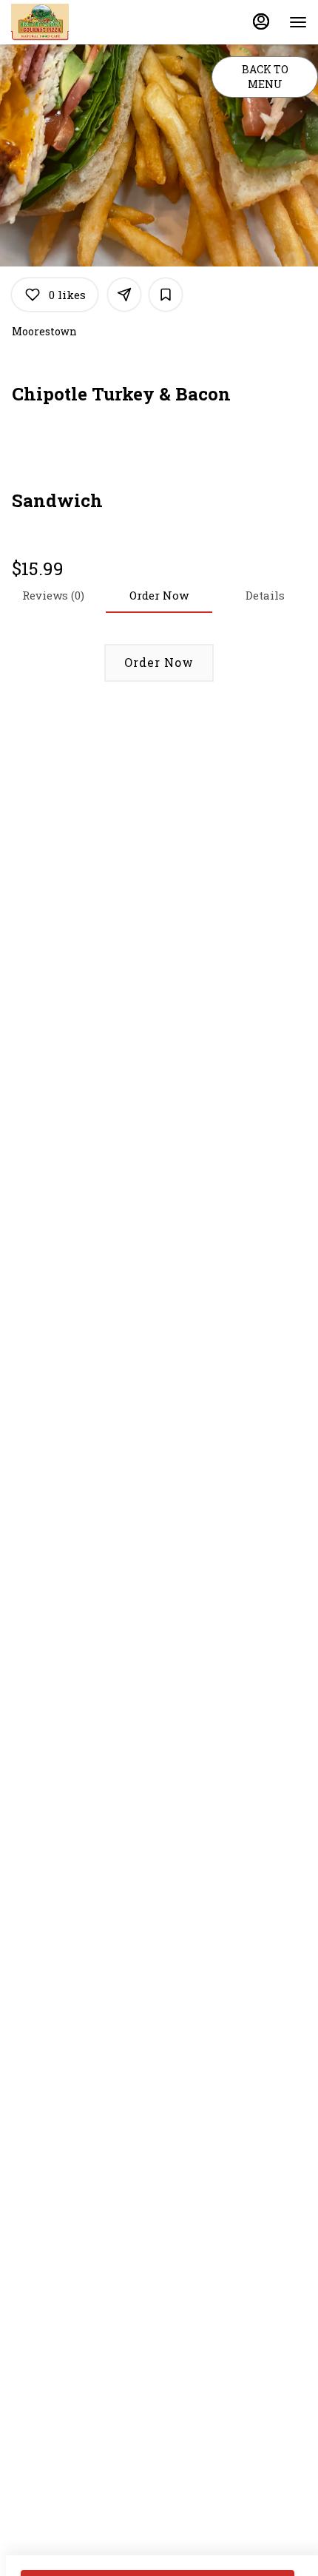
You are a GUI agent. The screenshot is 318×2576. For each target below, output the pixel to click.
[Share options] (124, 295)
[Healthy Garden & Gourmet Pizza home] (78, 22)
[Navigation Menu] (298, 22)
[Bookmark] (166, 295)
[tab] (265, 595)
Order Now (159, 662)
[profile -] (261, 21)
